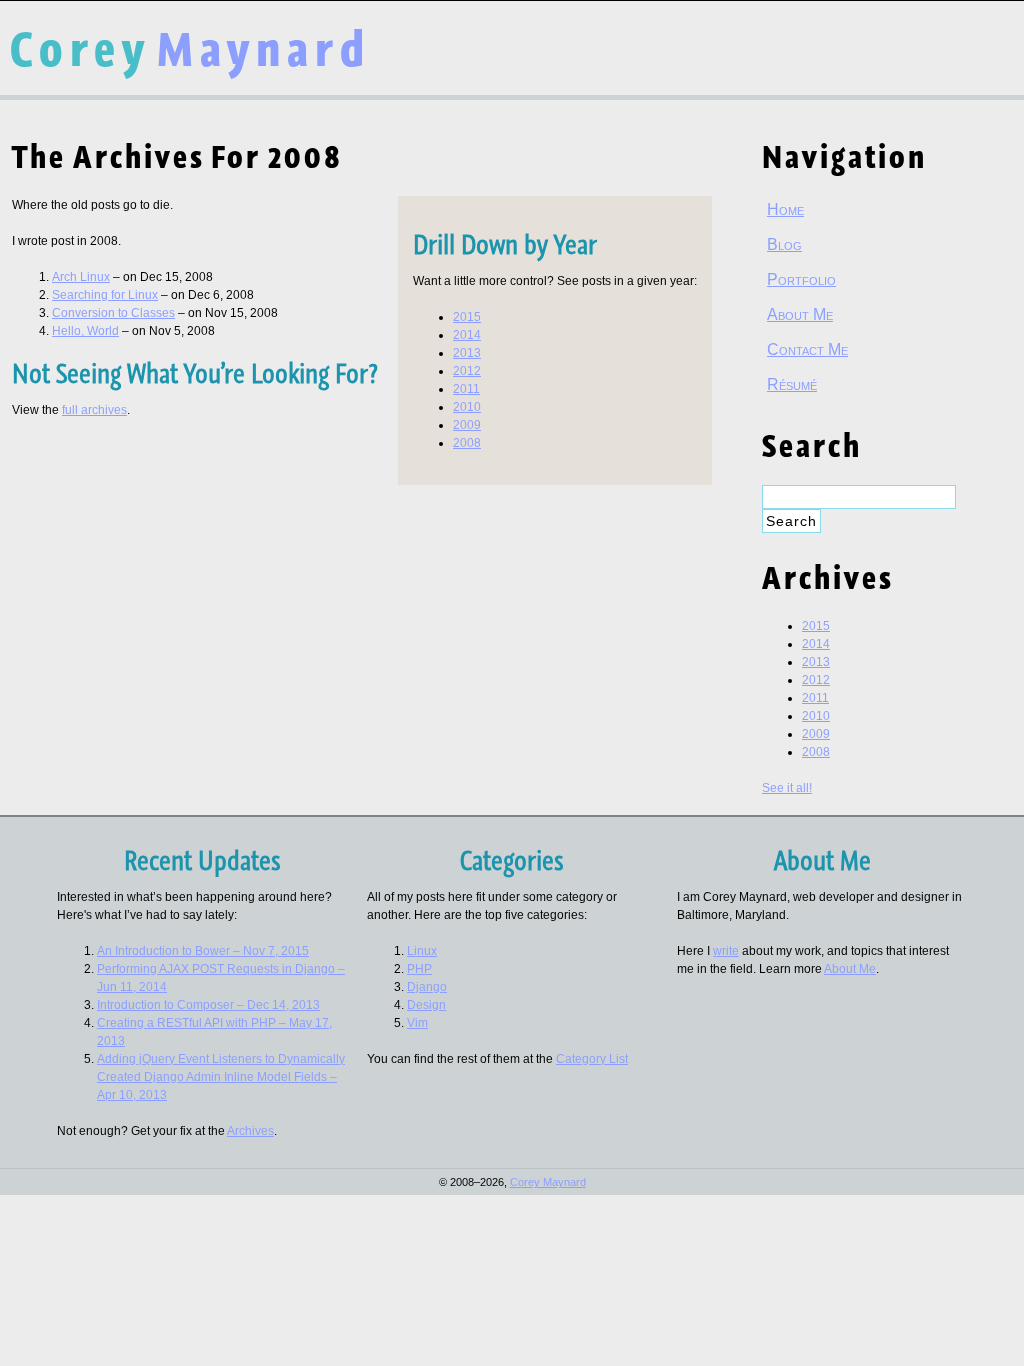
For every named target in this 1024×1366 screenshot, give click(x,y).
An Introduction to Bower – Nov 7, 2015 (203, 951)
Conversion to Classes (113, 313)
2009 (816, 734)
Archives (250, 1131)
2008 (816, 752)
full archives (94, 410)
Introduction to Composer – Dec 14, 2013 (208, 1005)
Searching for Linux (105, 295)
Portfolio (801, 279)
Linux (422, 951)
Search (812, 446)
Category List (592, 1059)
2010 (816, 716)
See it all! (787, 788)
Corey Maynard (548, 1182)
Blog (784, 244)
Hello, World (85, 331)
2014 (816, 644)
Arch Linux (81, 277)
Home (785, 209)
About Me (800, 314)
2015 (816, 626)
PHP (419, 969)
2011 (815, 698)
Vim (417, 1023)
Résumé (792, 384)
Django (427, 987)
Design (426, 1005)
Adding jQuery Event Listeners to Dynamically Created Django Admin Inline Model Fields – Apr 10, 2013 (221, 1077)
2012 (816, 680)
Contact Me (807, 349)
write (726, 951)
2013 (816, 662)
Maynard (190, 49)
